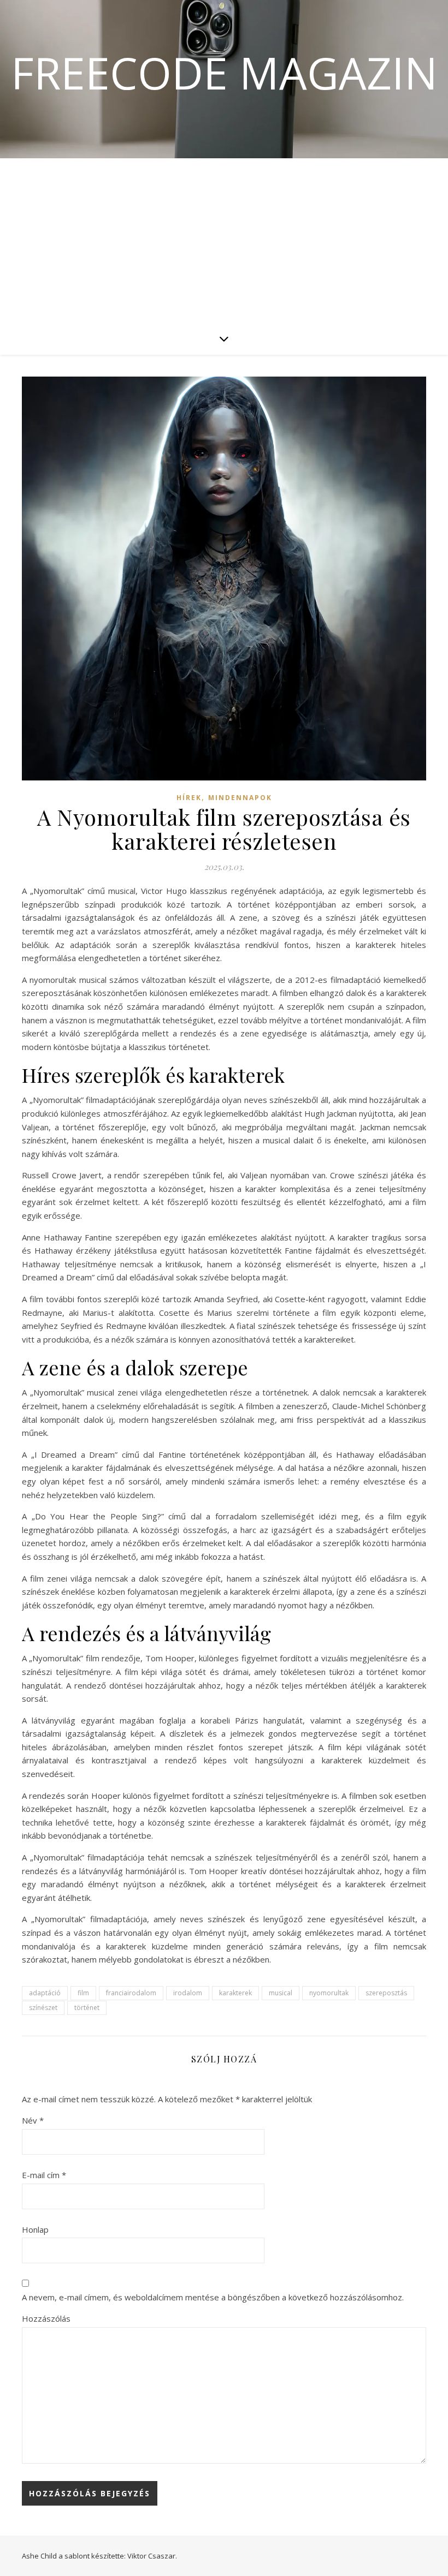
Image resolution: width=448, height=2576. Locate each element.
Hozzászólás (46, 2318)
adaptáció (45, 1993)
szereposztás (386, 1993)
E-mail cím (44, 2175)
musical (281, 1993)
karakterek (235, 1993)
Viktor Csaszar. (152, 2556)
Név (33, 2120)
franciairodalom (131, 1993)
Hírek (189, 798)
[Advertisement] (224, 240)
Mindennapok (240, 798)
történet (87, 2008)
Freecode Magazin (224, 73)
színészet (43, 2008)
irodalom (188, 1993)
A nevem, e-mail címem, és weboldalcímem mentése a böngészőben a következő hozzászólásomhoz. (213, 2297)
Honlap (35, 2229)
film (83, 1993)
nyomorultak (329, 1993)
